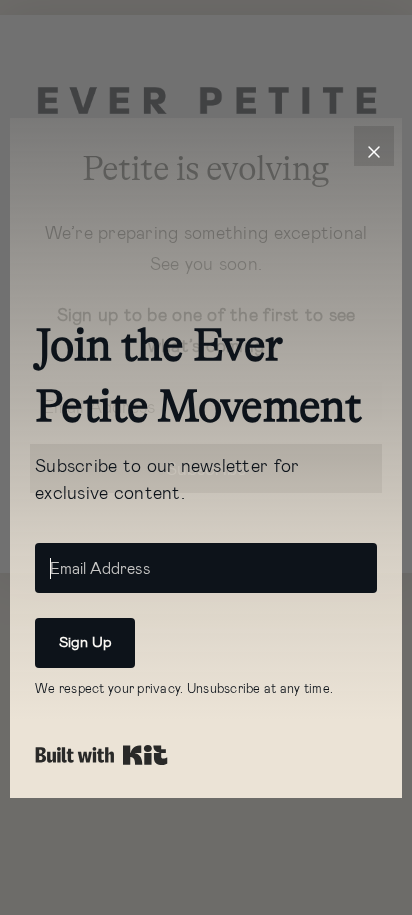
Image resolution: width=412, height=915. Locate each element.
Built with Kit (101, 755)
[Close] (374, 146)
